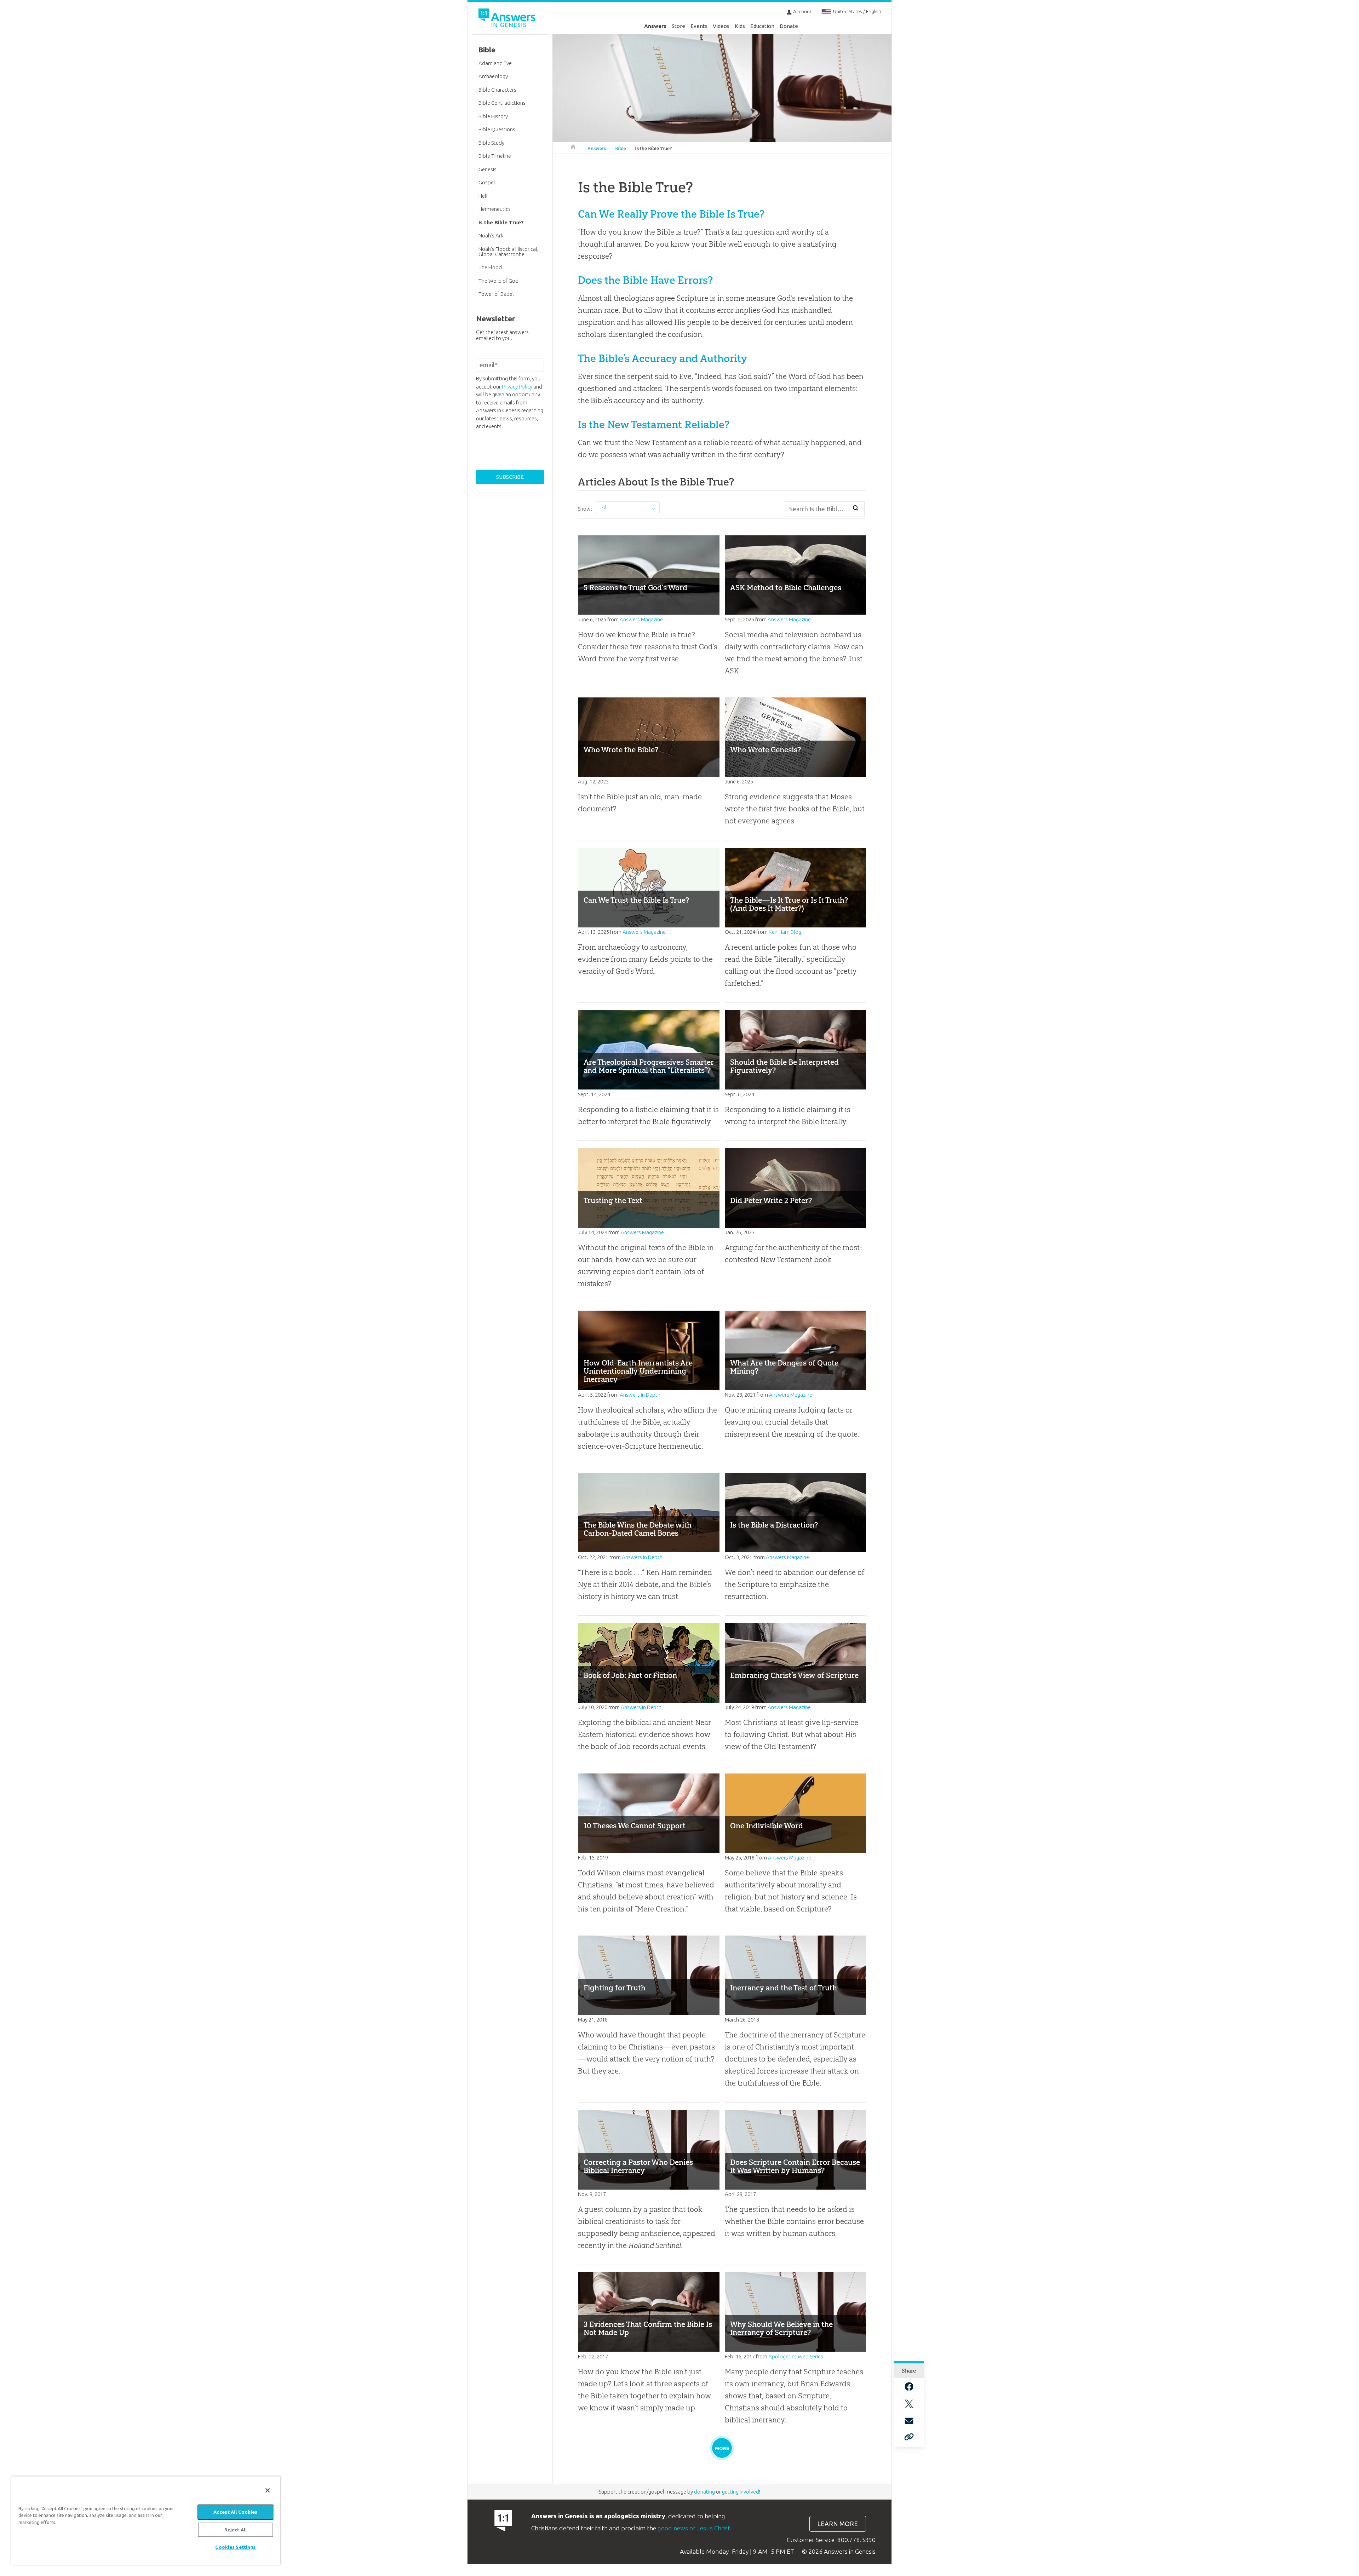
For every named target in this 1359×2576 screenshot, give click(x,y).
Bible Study (491, 143)
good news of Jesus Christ (694, 2528)
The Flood (490, 267)
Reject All (236, 2530)
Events (699, 26)
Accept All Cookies (235, 2512)
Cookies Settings (235, 2547)
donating (704, 2492)
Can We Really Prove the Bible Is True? (671, 214)
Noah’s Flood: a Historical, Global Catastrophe (508, 252)
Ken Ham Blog (785, 932)
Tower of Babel (496, 294)
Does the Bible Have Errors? (645, 280)
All (605, 507)
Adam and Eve (495, 63)
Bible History (493, 116)
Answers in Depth (640, 1395)
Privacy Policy (517, 387)
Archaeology (493, 76)
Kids (740, 26)
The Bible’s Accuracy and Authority (663, 358)
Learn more (838, 2524)
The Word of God (498, 281)
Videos (721, 26)
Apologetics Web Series (796, 2356)
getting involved (741, 2492)
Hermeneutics (495, 209)
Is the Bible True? (653, 148)
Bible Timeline (495, 156)
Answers (655, 26)
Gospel (487, 182)
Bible (621, 148)
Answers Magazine (641, 619)
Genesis (488, 169)
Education (762, 26)
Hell (483, 196)
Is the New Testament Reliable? (654, 424)
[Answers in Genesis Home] (508, 19)
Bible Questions (497, 129)
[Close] (268, 2490)
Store (678, 26)
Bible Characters (497, 90)
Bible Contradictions (502, 103)
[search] (856, 508)
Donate (789, 26)
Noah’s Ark (491, 235)
